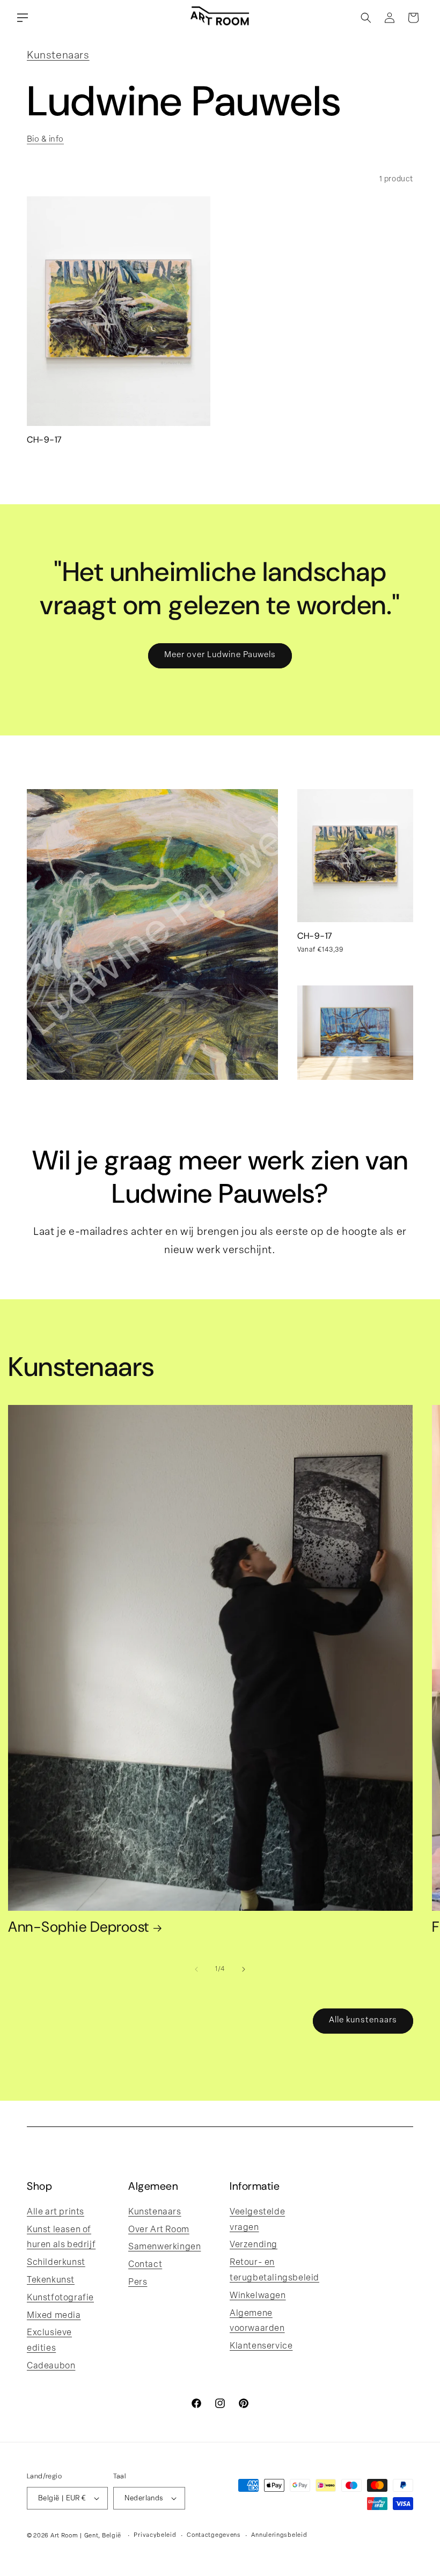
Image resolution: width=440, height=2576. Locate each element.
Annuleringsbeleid (279, 2535)
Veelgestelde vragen (257, 2220)
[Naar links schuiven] (196, 1969)
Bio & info (45, 140)
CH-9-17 (45, 440)
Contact (145, 2265)
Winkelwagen (258, 2296)
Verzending (254, 2245)
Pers (138, 2283)
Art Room (64, 2536)
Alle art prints (56, 2212)
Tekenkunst (51, 2280)
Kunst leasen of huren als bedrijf (61, 2238)
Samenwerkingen (164, 2247)
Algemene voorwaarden (257, 2321)
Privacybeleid (155, 2535)
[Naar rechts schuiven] (244, 1969)
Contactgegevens (214, 2535)
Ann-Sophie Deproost (79, 1928)
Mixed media (54, 2316)
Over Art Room (159, 2230)
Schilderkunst (56, 2263)
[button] (23, 18)
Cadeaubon (51, 2366)
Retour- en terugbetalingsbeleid (274, 2270)
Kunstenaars (58, 56)
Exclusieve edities (49, 2341)
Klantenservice (261, 2346)
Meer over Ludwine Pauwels (220, 655)
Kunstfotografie (60, 2298)
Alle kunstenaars (363, 2021)
